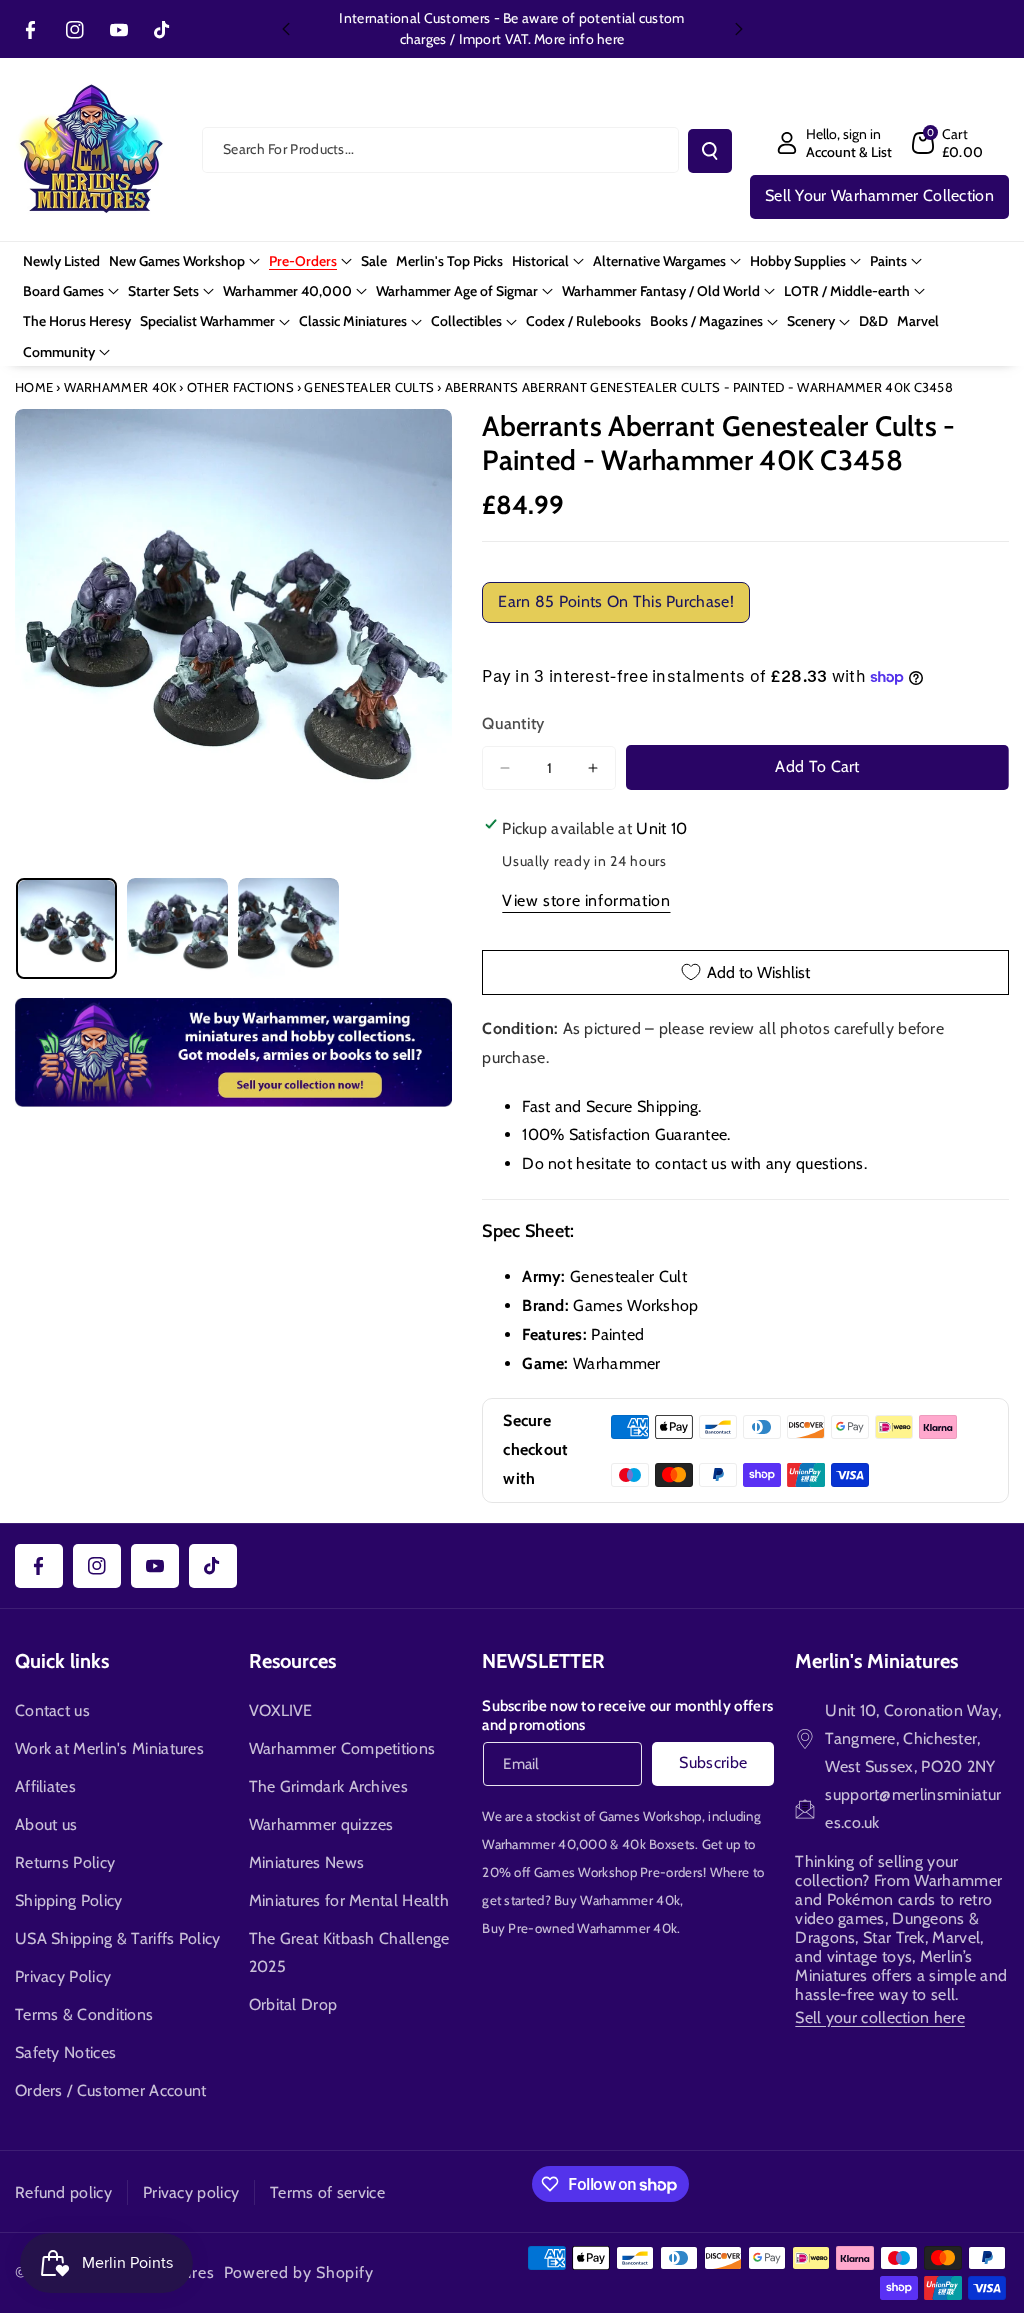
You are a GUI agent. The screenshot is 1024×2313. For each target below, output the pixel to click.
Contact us (52, 1710)
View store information (586, 900)
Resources (292, 1661)
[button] (948, 143)
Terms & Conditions (84, 2014)
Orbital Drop (293, 2004)
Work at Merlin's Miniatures (109, 1748)
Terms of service (327, 2192)
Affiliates (45, 1786)
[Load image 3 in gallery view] (288, 928)
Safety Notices (65, 2052)
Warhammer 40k (120, 387)
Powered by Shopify (299, 2272)
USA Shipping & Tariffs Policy (118, 1938)
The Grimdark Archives (328, 1786)
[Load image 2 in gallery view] (177, 928)
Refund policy (63, 2192)
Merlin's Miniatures (876, 1661)
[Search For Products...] (710, 151)
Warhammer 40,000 (544, 1844)
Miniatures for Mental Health (349, 1900)
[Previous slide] (286, 29)
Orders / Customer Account (111, 2090)
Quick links (62, 1661)
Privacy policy (191, 2192)
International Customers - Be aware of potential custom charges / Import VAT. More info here (511, 28)
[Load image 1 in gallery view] (66, 928)
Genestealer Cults (369, 387)
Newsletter (543, 1661)
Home (34, 387)
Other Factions (240, 387)
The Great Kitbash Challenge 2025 (349, 1952)
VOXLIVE (281, 1710)
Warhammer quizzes (321, 1824)
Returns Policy (65, 1862)
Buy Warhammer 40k (617, 1900)
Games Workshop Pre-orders (619, 1872)
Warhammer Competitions (342, 1748)
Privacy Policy (63, 1976)
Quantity (513, 723)
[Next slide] (739, 29)
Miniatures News (307, 1862)
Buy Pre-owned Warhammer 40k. (581, 1928)
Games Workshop (650, 1816)
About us (46, 1824)
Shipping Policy (69, 1900)
